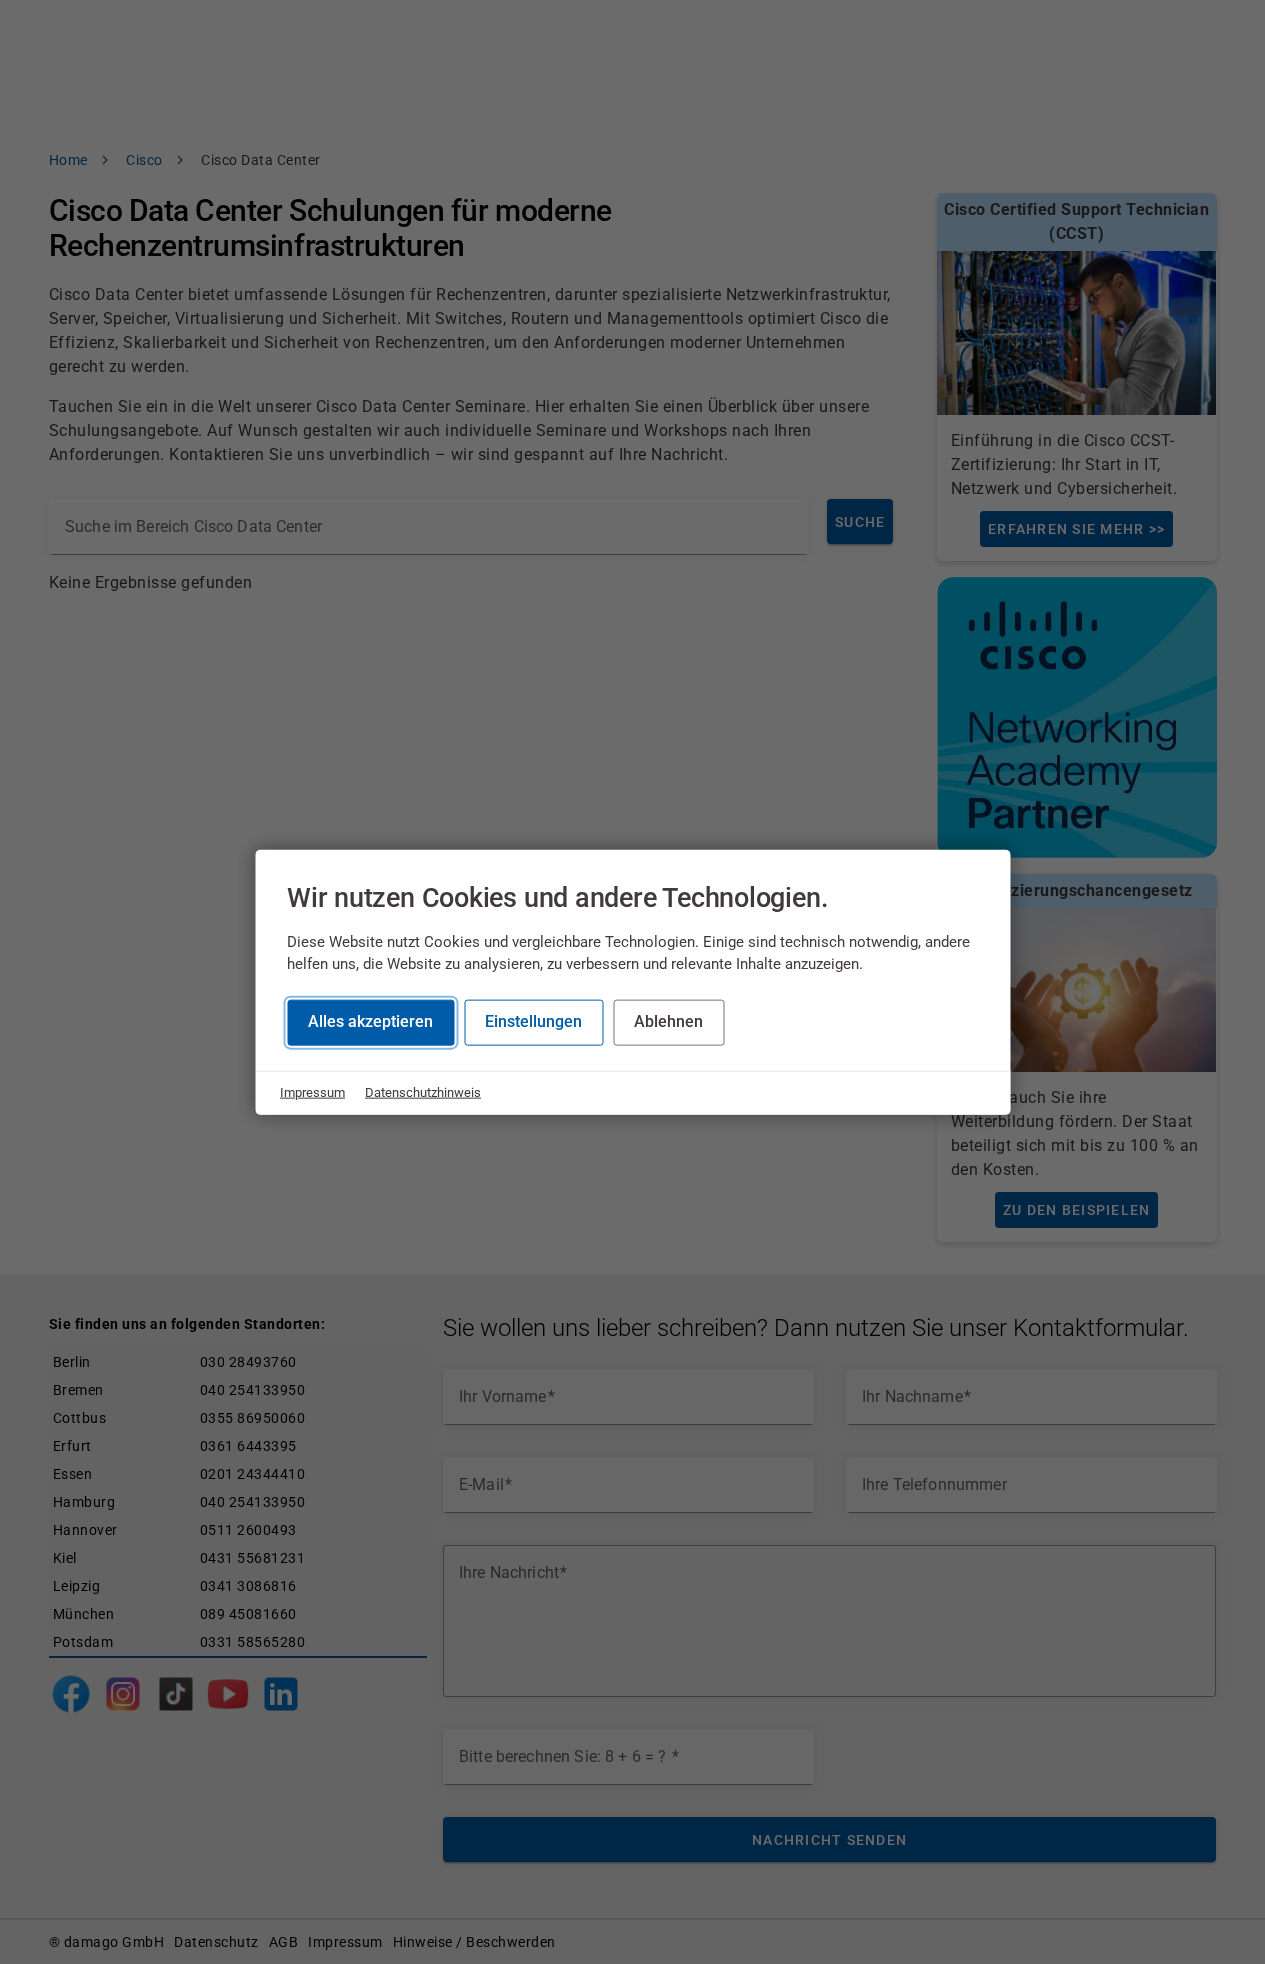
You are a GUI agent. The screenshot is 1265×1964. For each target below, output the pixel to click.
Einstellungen (533, 1021)
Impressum (312, 1092)
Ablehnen (668, 1021)
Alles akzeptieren (370, 1021)
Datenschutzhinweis (423, 1092)
